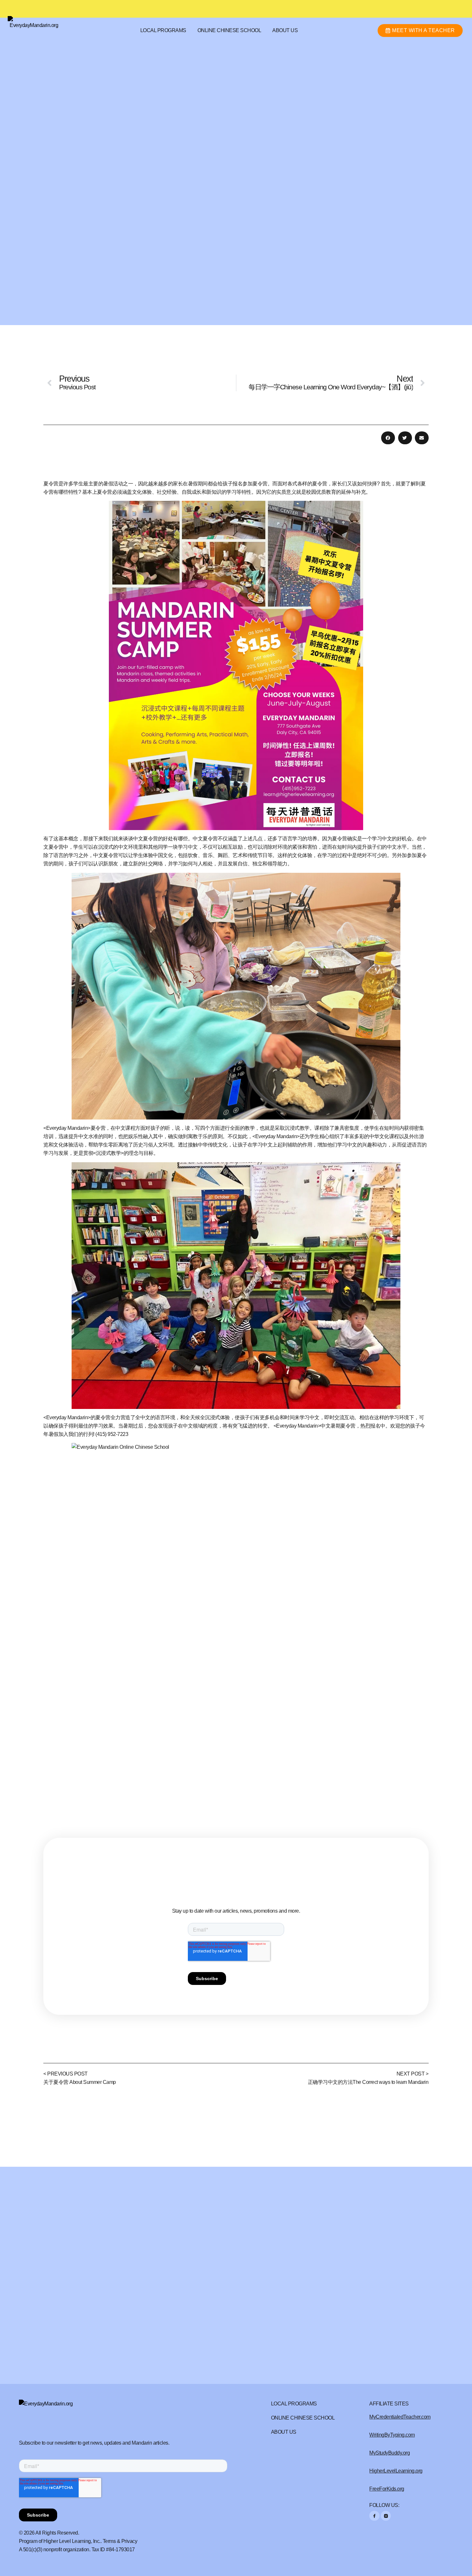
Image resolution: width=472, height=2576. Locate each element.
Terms (109, 2541)
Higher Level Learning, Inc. (72, 2541)
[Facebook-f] (374, 2516)
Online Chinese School (229, 30)
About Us (285, 30)
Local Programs (163, 30)
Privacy (129, 2541)
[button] (388, 438)
